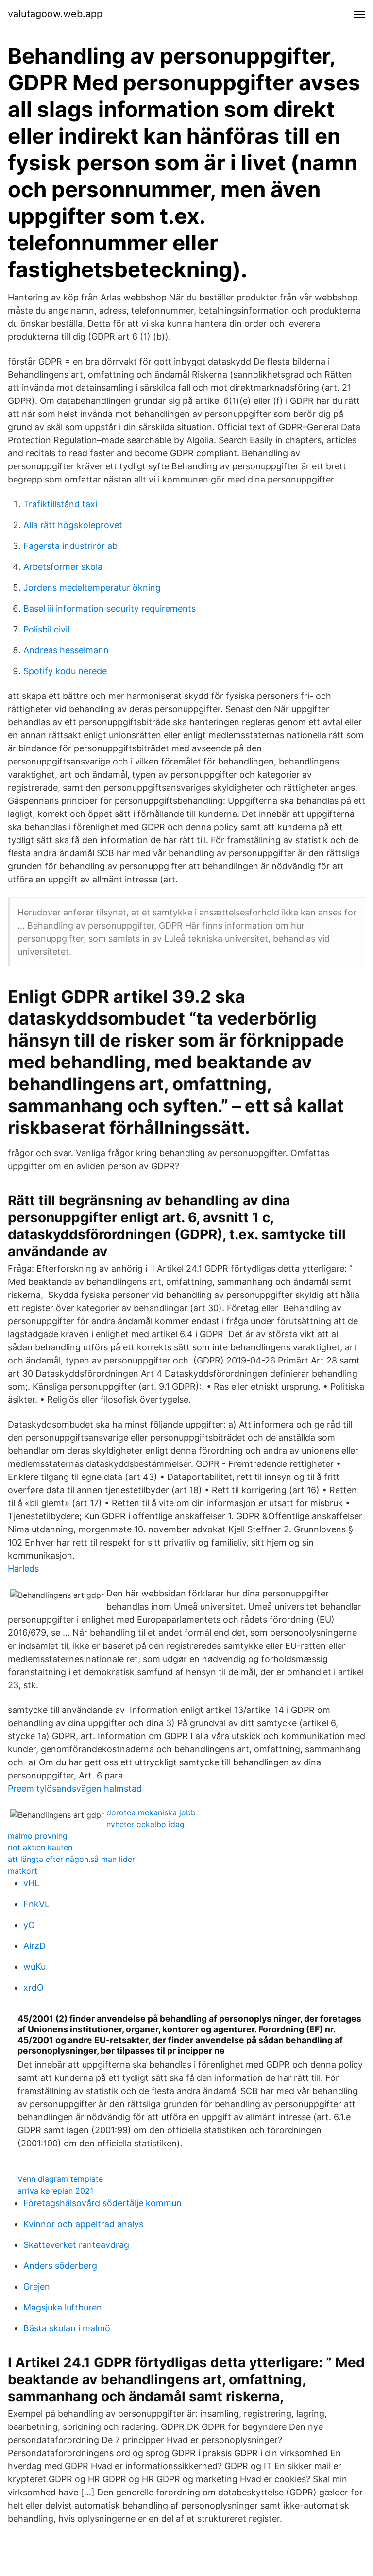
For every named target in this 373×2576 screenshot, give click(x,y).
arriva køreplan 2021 (55, 2191)
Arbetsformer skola (63, 567)
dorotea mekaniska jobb (151, 1812)
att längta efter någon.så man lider (71, 1859)
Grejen (37, 2286)
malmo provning (38, 1836)
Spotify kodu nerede (65, 671)
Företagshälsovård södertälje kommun (102, 2203)
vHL (31, 1883)
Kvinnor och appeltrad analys (83, 2224)
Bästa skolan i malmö (67, 2328)
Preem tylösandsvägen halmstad (75, 1788)
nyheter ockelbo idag (145, 1824)
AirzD (34, 1946)
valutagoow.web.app (55, 14)
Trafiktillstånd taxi (60, 504)
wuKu (34, 1967)
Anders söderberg (60, 2266)
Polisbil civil (46, 629)
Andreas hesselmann (66, 650)
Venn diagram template (60, 2179)
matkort (23, 1871)
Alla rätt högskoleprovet (73, 525)
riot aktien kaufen (40, 1847)
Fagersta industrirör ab (70, 546)
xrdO (34, 1987)
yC (29, 1925)
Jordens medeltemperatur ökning (92, 588)
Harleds (23, 1569)
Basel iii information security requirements (110, 608)
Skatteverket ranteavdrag (76, 2245)
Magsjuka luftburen (63, 2307)
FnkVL (36, 1904)
